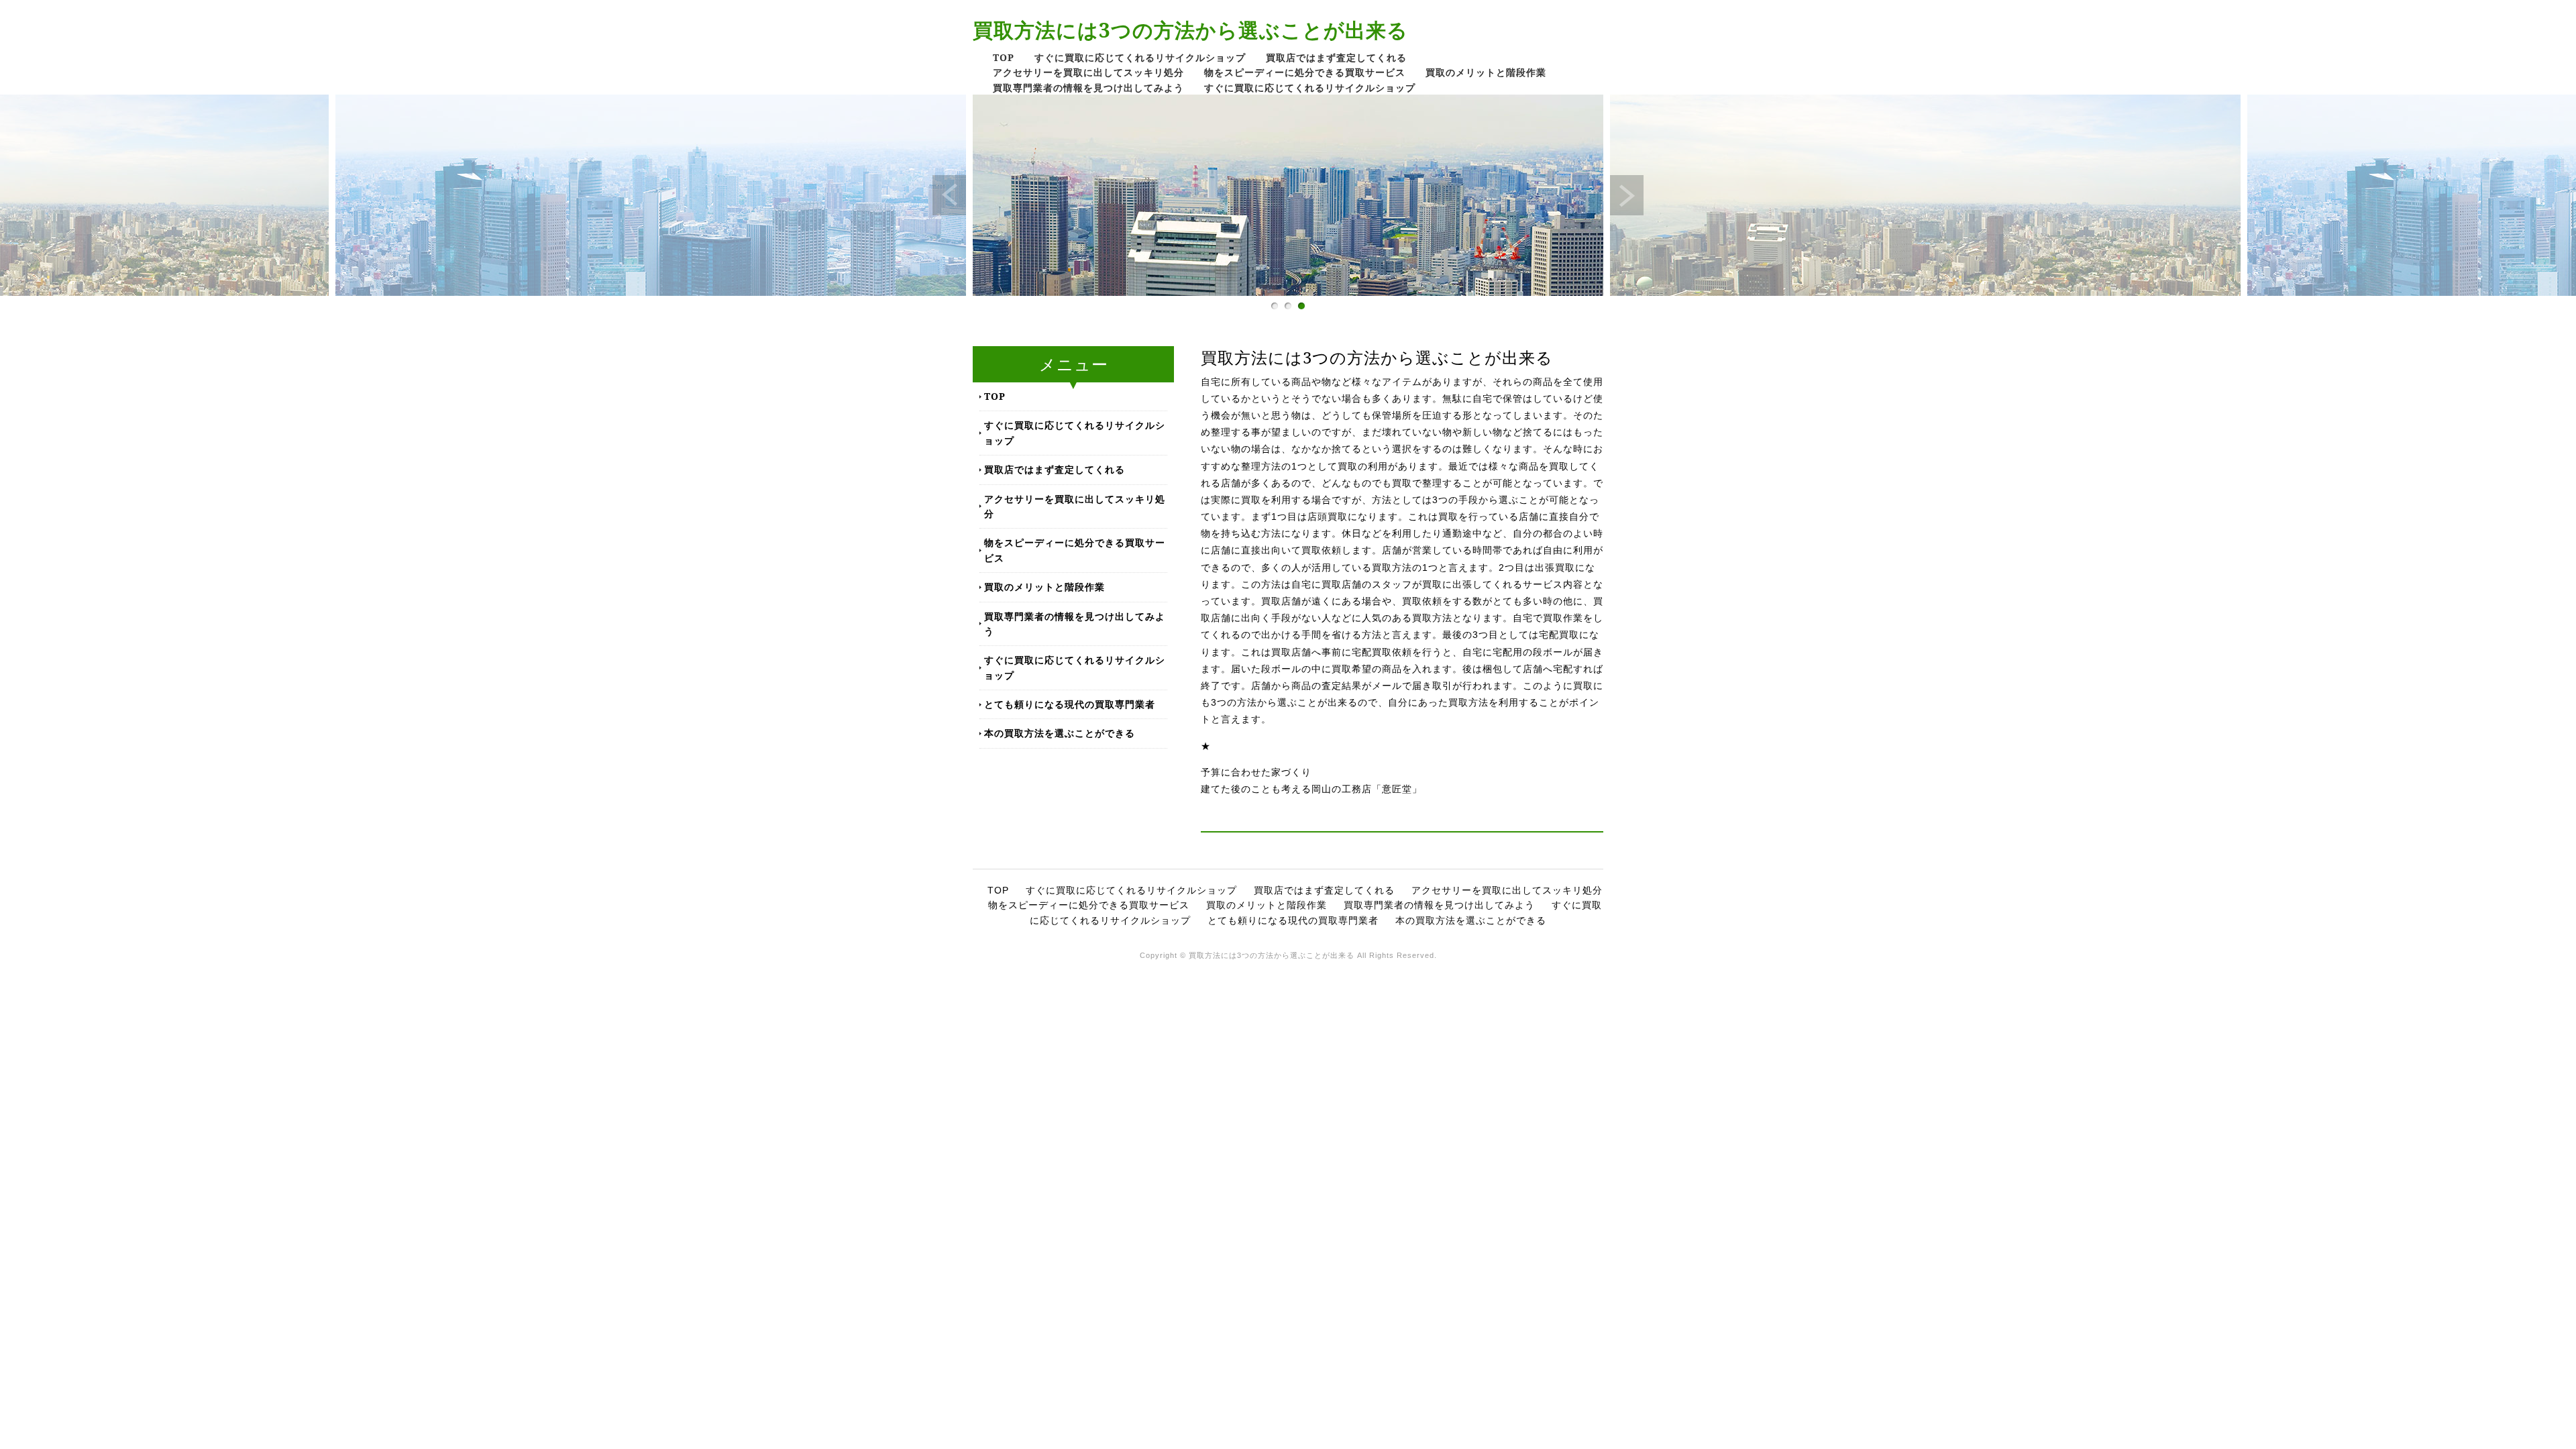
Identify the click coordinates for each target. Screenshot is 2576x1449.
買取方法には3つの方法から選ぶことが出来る (1190, 30)
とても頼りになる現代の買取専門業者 (1070, 704)
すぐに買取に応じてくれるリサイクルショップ (1140, 57)
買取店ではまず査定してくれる (1336, 57)
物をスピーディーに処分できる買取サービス (1305, 72)
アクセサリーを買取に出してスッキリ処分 (1088, 72)
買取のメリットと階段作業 (1486, 72)
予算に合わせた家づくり (1256, 772)
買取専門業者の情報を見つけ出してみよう (1088, 88)
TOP (1004, 57)
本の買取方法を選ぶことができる (1060, 733)
